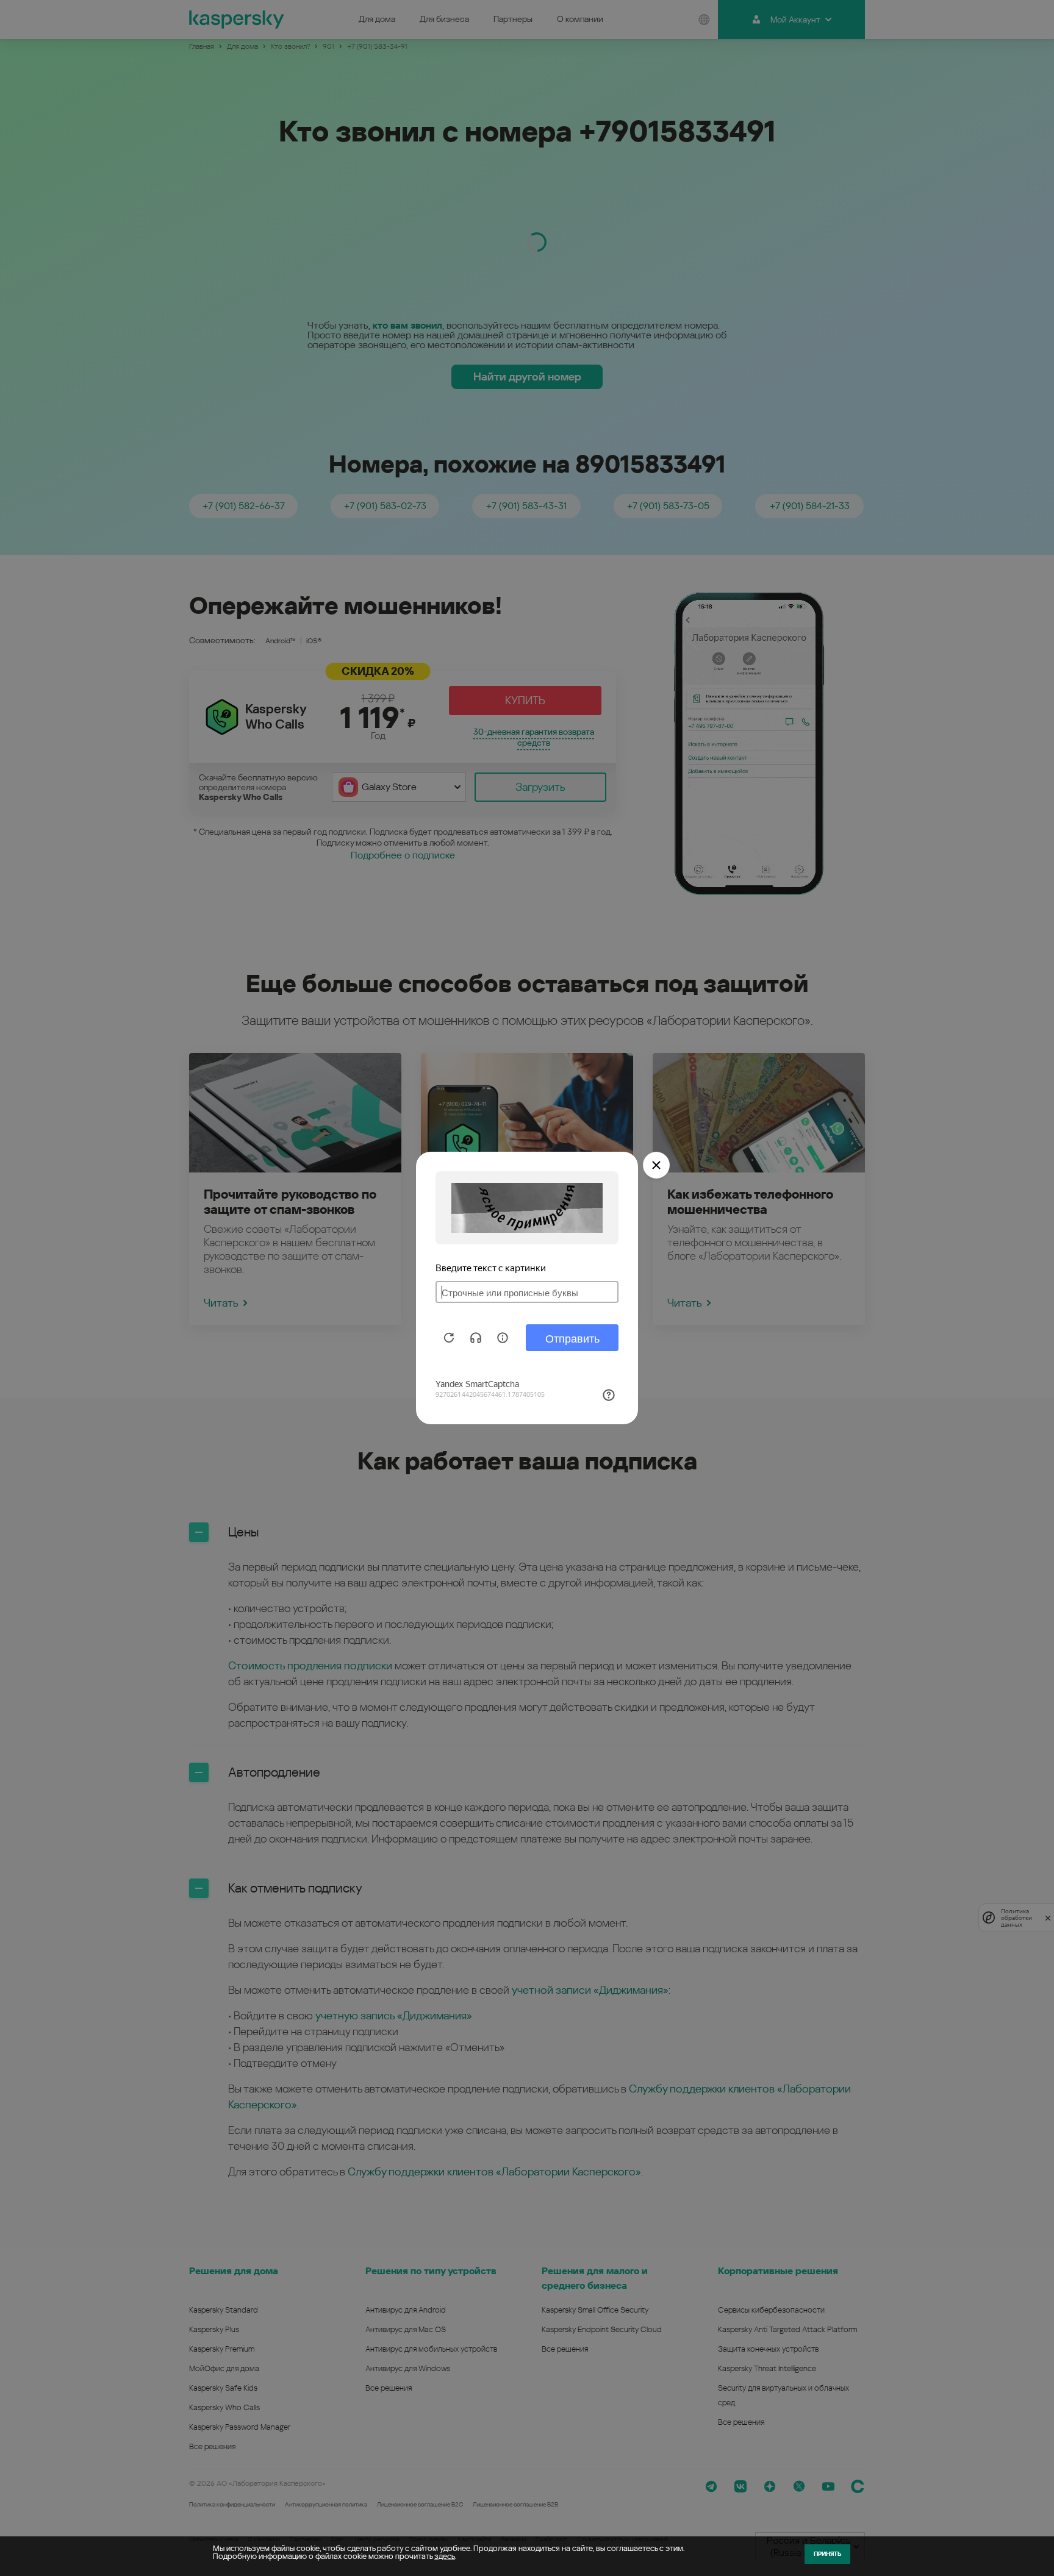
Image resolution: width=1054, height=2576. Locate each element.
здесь (445, 2556)
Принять (827, 2554)
